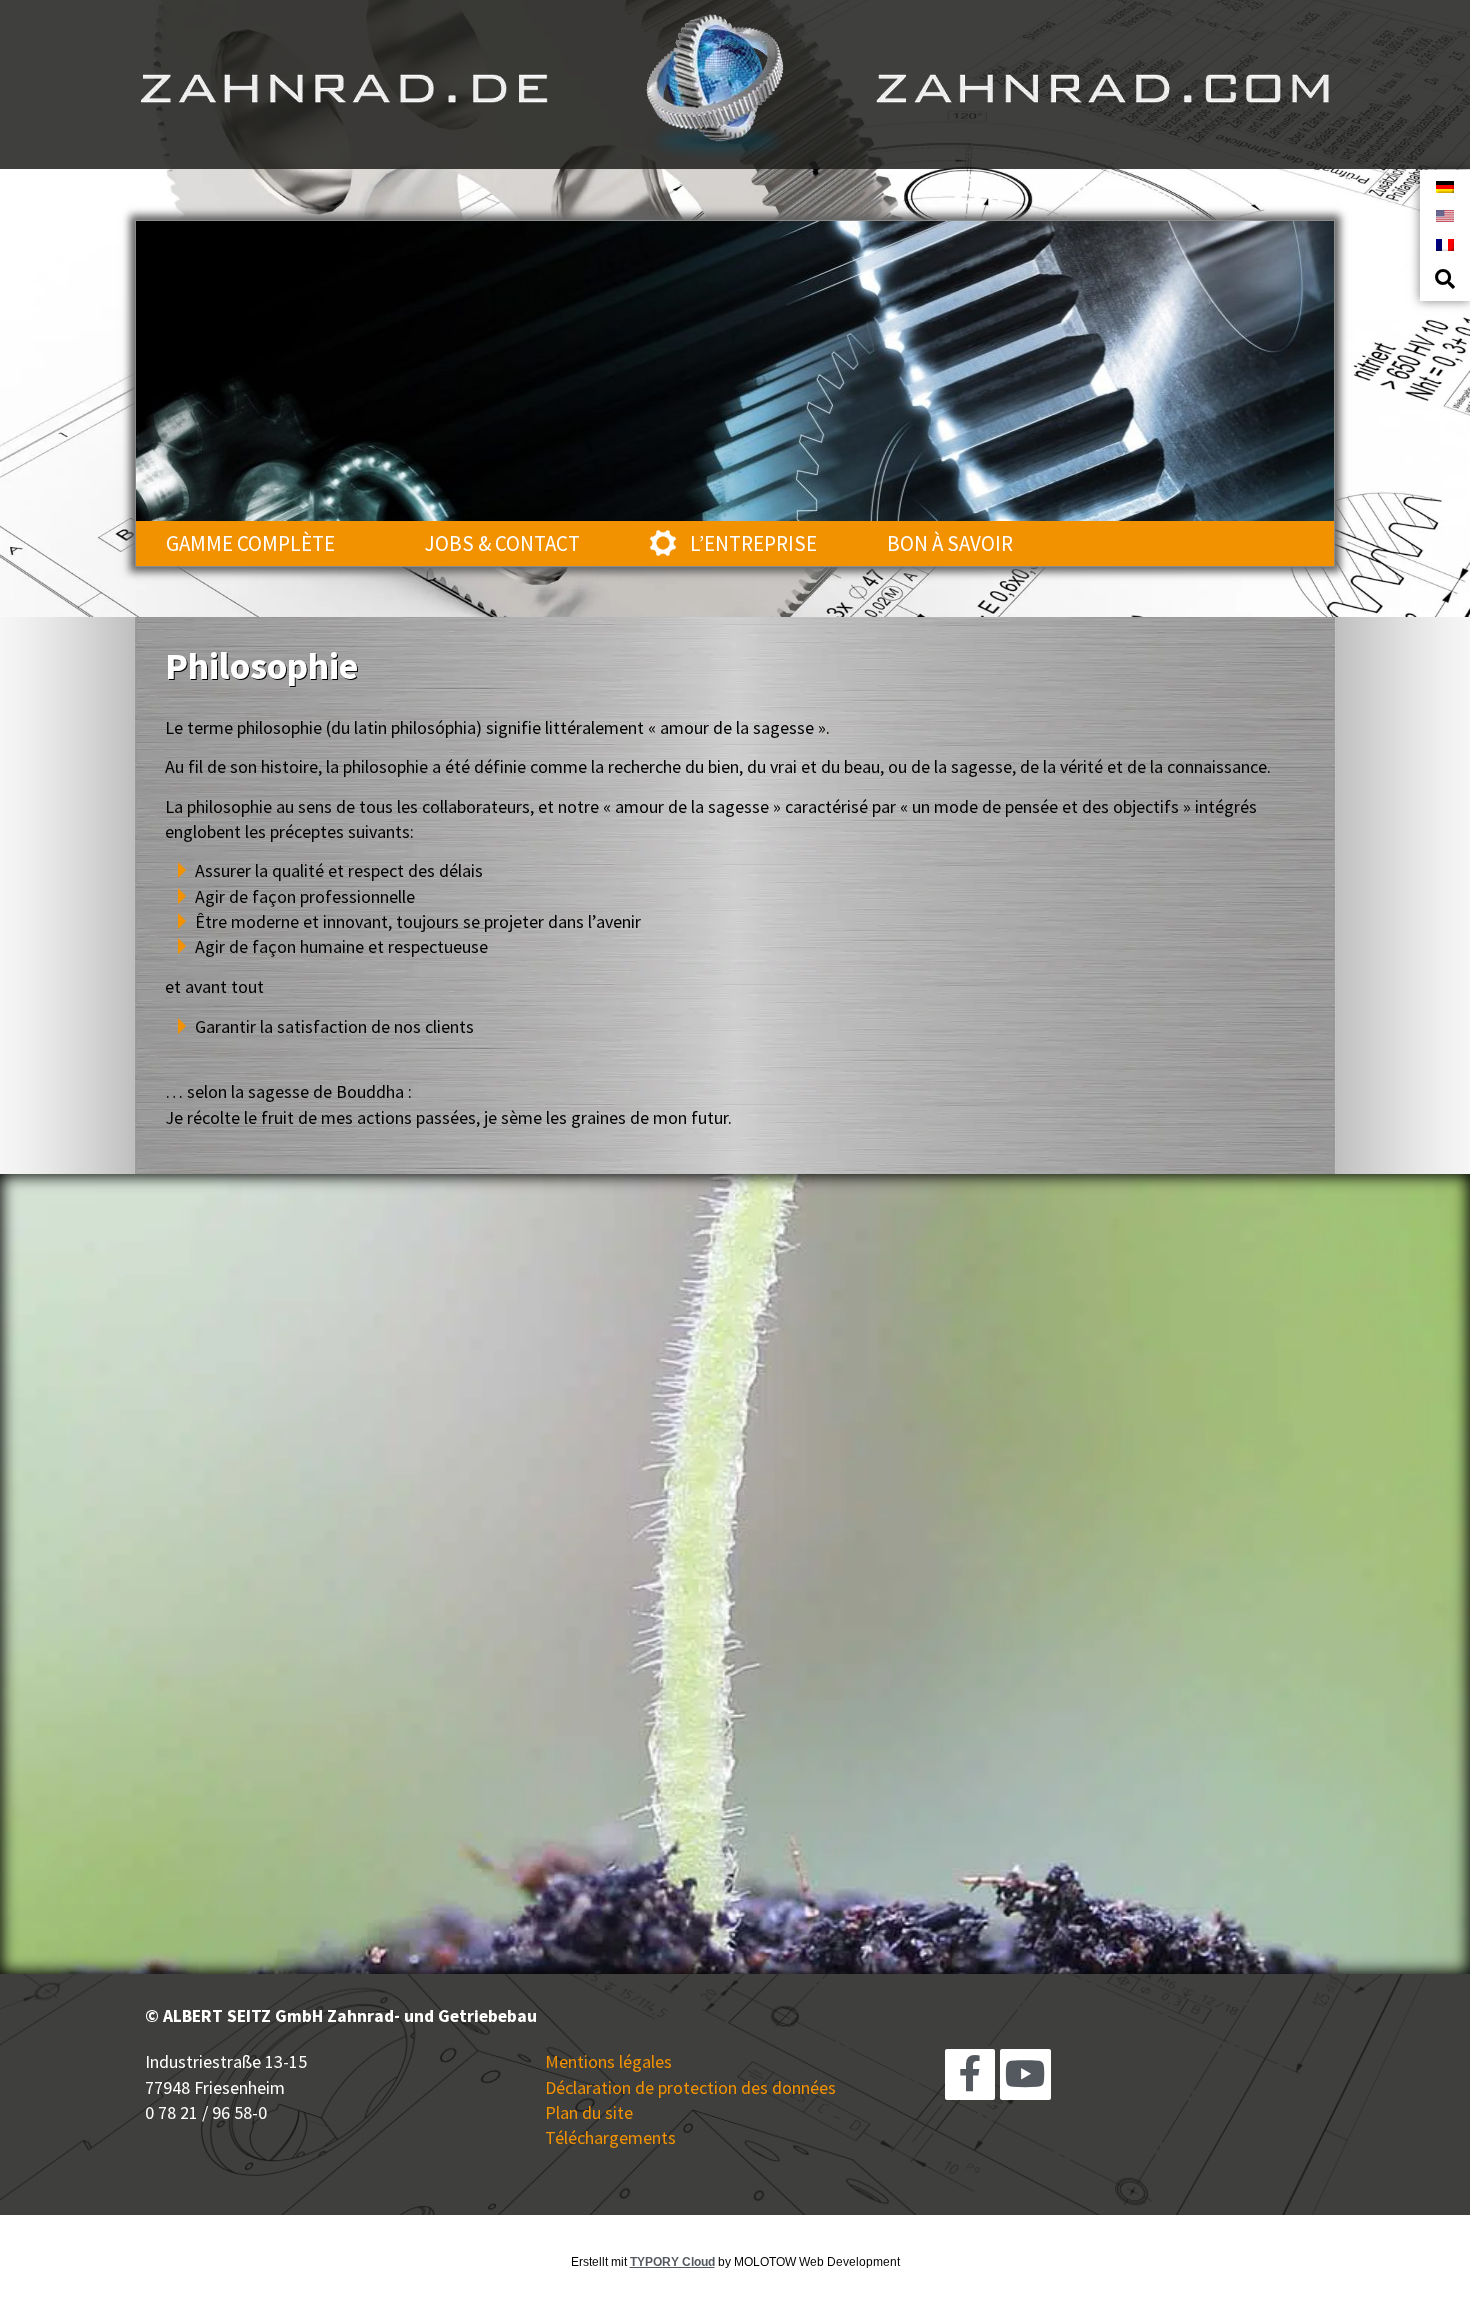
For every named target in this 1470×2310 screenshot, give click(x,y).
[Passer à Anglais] (1445, 214)
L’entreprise (753, 543)
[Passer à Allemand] (1445, 185)
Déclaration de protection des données (690, 2087)
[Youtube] (1025, 2074)
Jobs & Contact (502, 543)
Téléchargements (610, 2137)
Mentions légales (608, 2061)
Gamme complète (250, 543)
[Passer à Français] (1445, 243)
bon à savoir (950, 543)
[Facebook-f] (970, 2074)
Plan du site (589, 2112)
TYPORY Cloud (672, 2262)
